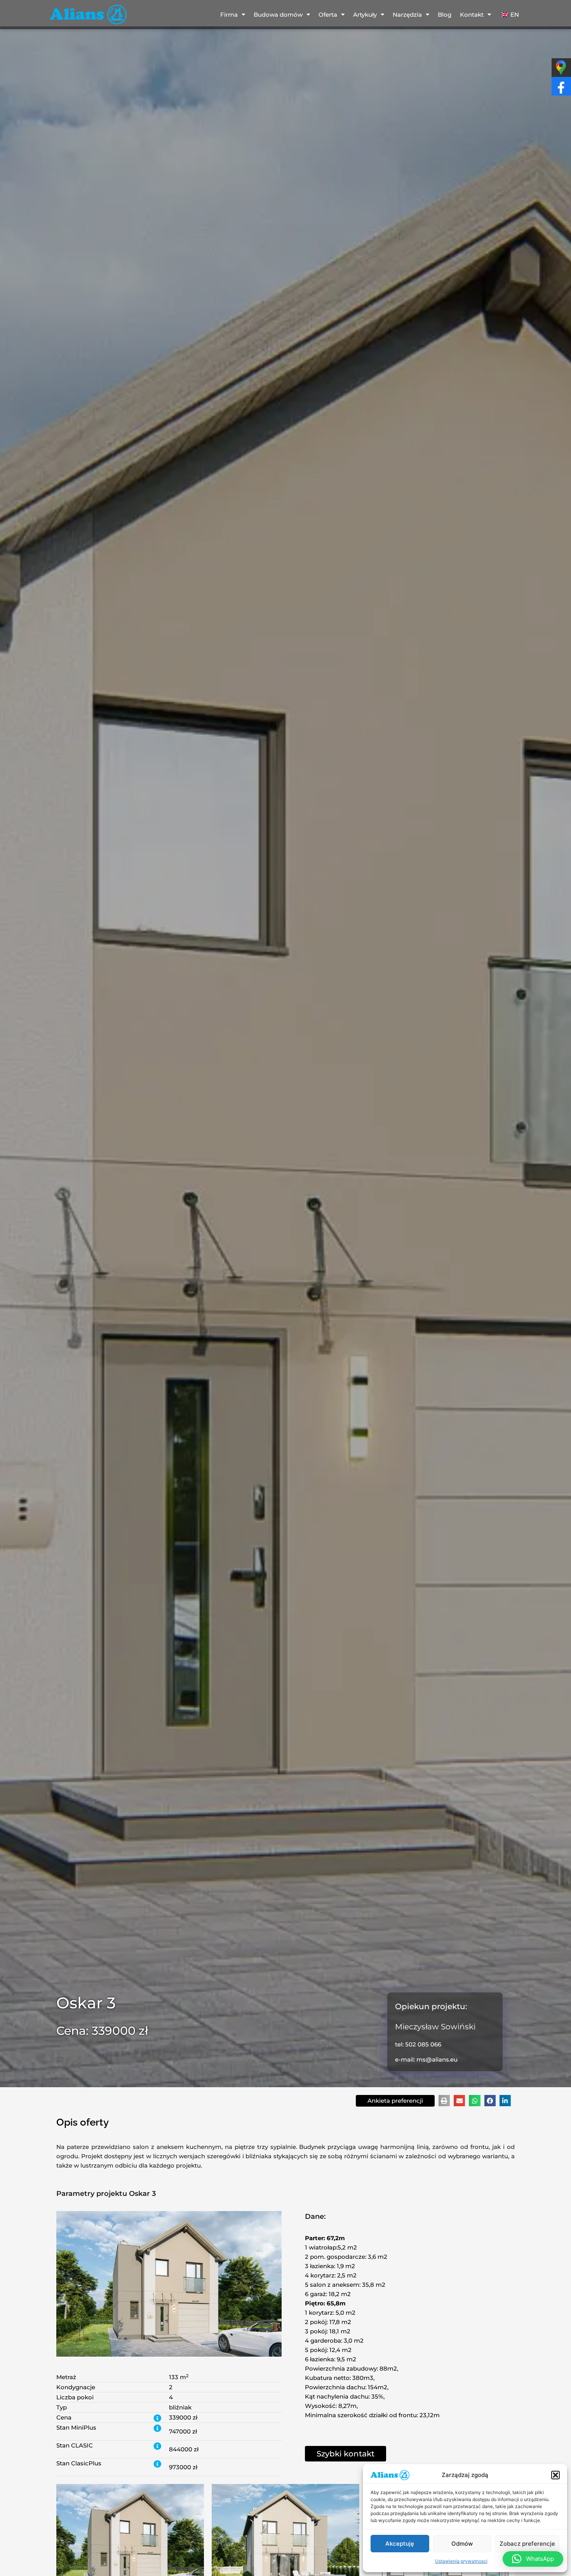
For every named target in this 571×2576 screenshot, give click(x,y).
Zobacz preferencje (527, 2544)
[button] (555, 2475)
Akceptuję (400, 2544)
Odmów (462, 2544)
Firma (229, 15)
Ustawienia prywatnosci (461, 2561)
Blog (445, 15)
